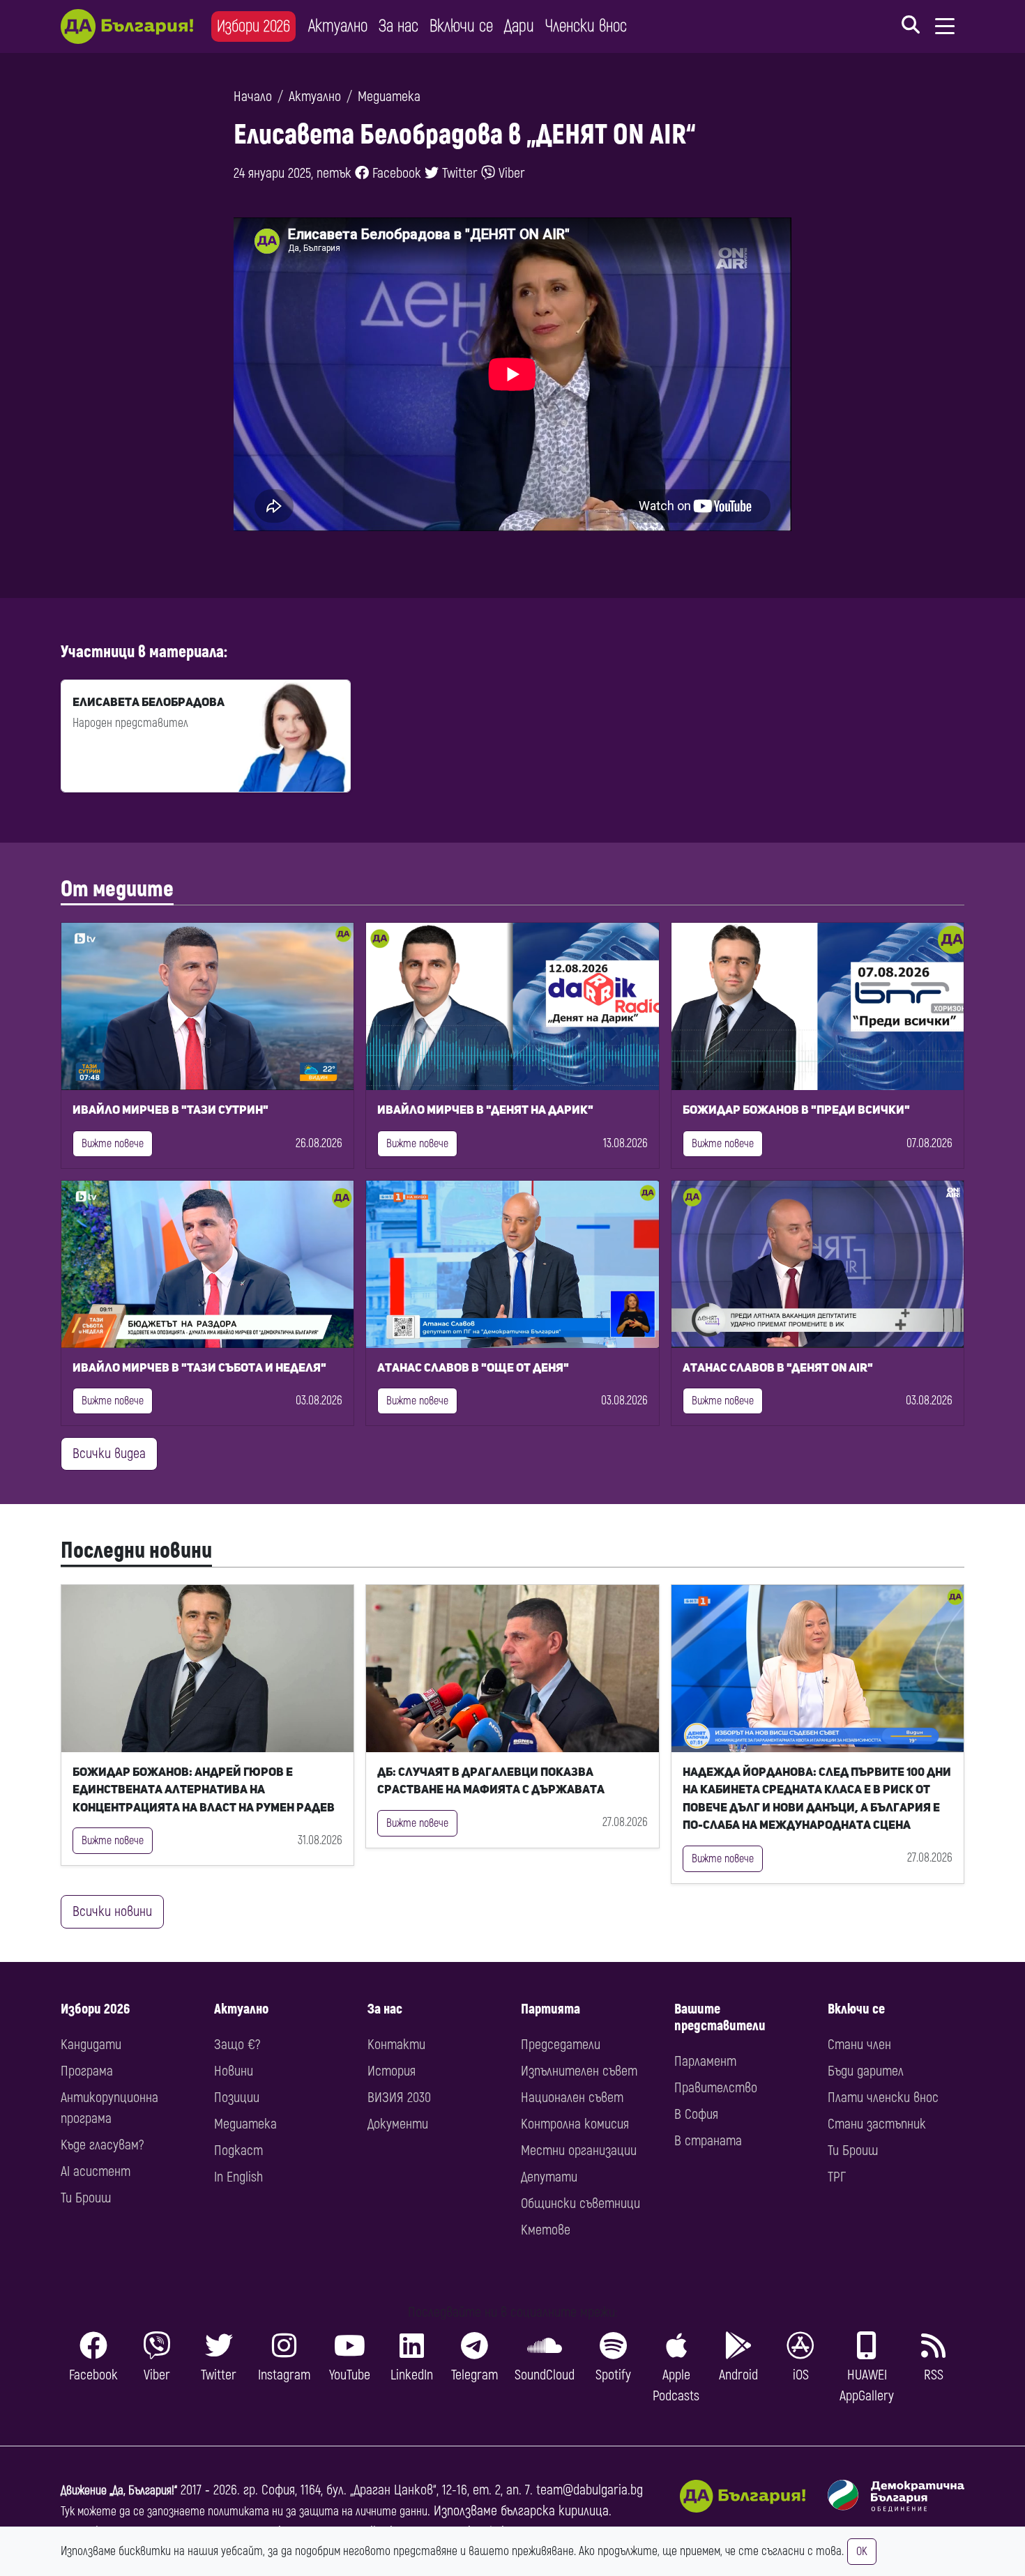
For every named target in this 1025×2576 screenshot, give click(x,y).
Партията (551, 2009)
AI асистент (96, 2171)
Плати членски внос (883, 2098)
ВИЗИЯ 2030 (399, 2098)
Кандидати (91, 2045)
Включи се (461, 26)
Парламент (705, 2061)
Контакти (396, 2045)
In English (238, 2177)
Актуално (338, 26)
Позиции (237, 2098)
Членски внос (586, 26)
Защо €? (237, 2045)
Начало (253, 97)
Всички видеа (109, 1454)
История (392, 2071)
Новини (234, 2071)
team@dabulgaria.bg (590, 2490)
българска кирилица (555, 2511)
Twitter (458, 173)
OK (862, 2552)
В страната (708, 2141)
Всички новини (112, 1911)
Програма (87, 2071)
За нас (398, 26)
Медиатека (389, 97)
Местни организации (579, 2150)
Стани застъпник (877, 2124)
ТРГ (837, 2177)
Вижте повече (113, 1144)
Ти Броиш (86, 2198)
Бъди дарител (866, 2071)
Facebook (395, 173)
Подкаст (238, 2150)
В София (696, 2114)
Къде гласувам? (102, 2145)
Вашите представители (720, 2017)
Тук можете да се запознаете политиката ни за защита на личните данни (244, 2512)
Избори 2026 (253, 26)
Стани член (859, 2045)
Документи (398, 2124)
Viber (510, 173)
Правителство (716, 2088)
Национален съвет (572, 2098)
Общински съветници (580, 2203)
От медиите (117, 889)
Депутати (549, 2177)
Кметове (546, 2230)
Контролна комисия (575, 2124)
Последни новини (136, 1551)
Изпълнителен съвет (579, 2071)
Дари (519, 26)
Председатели (561, 2045)
